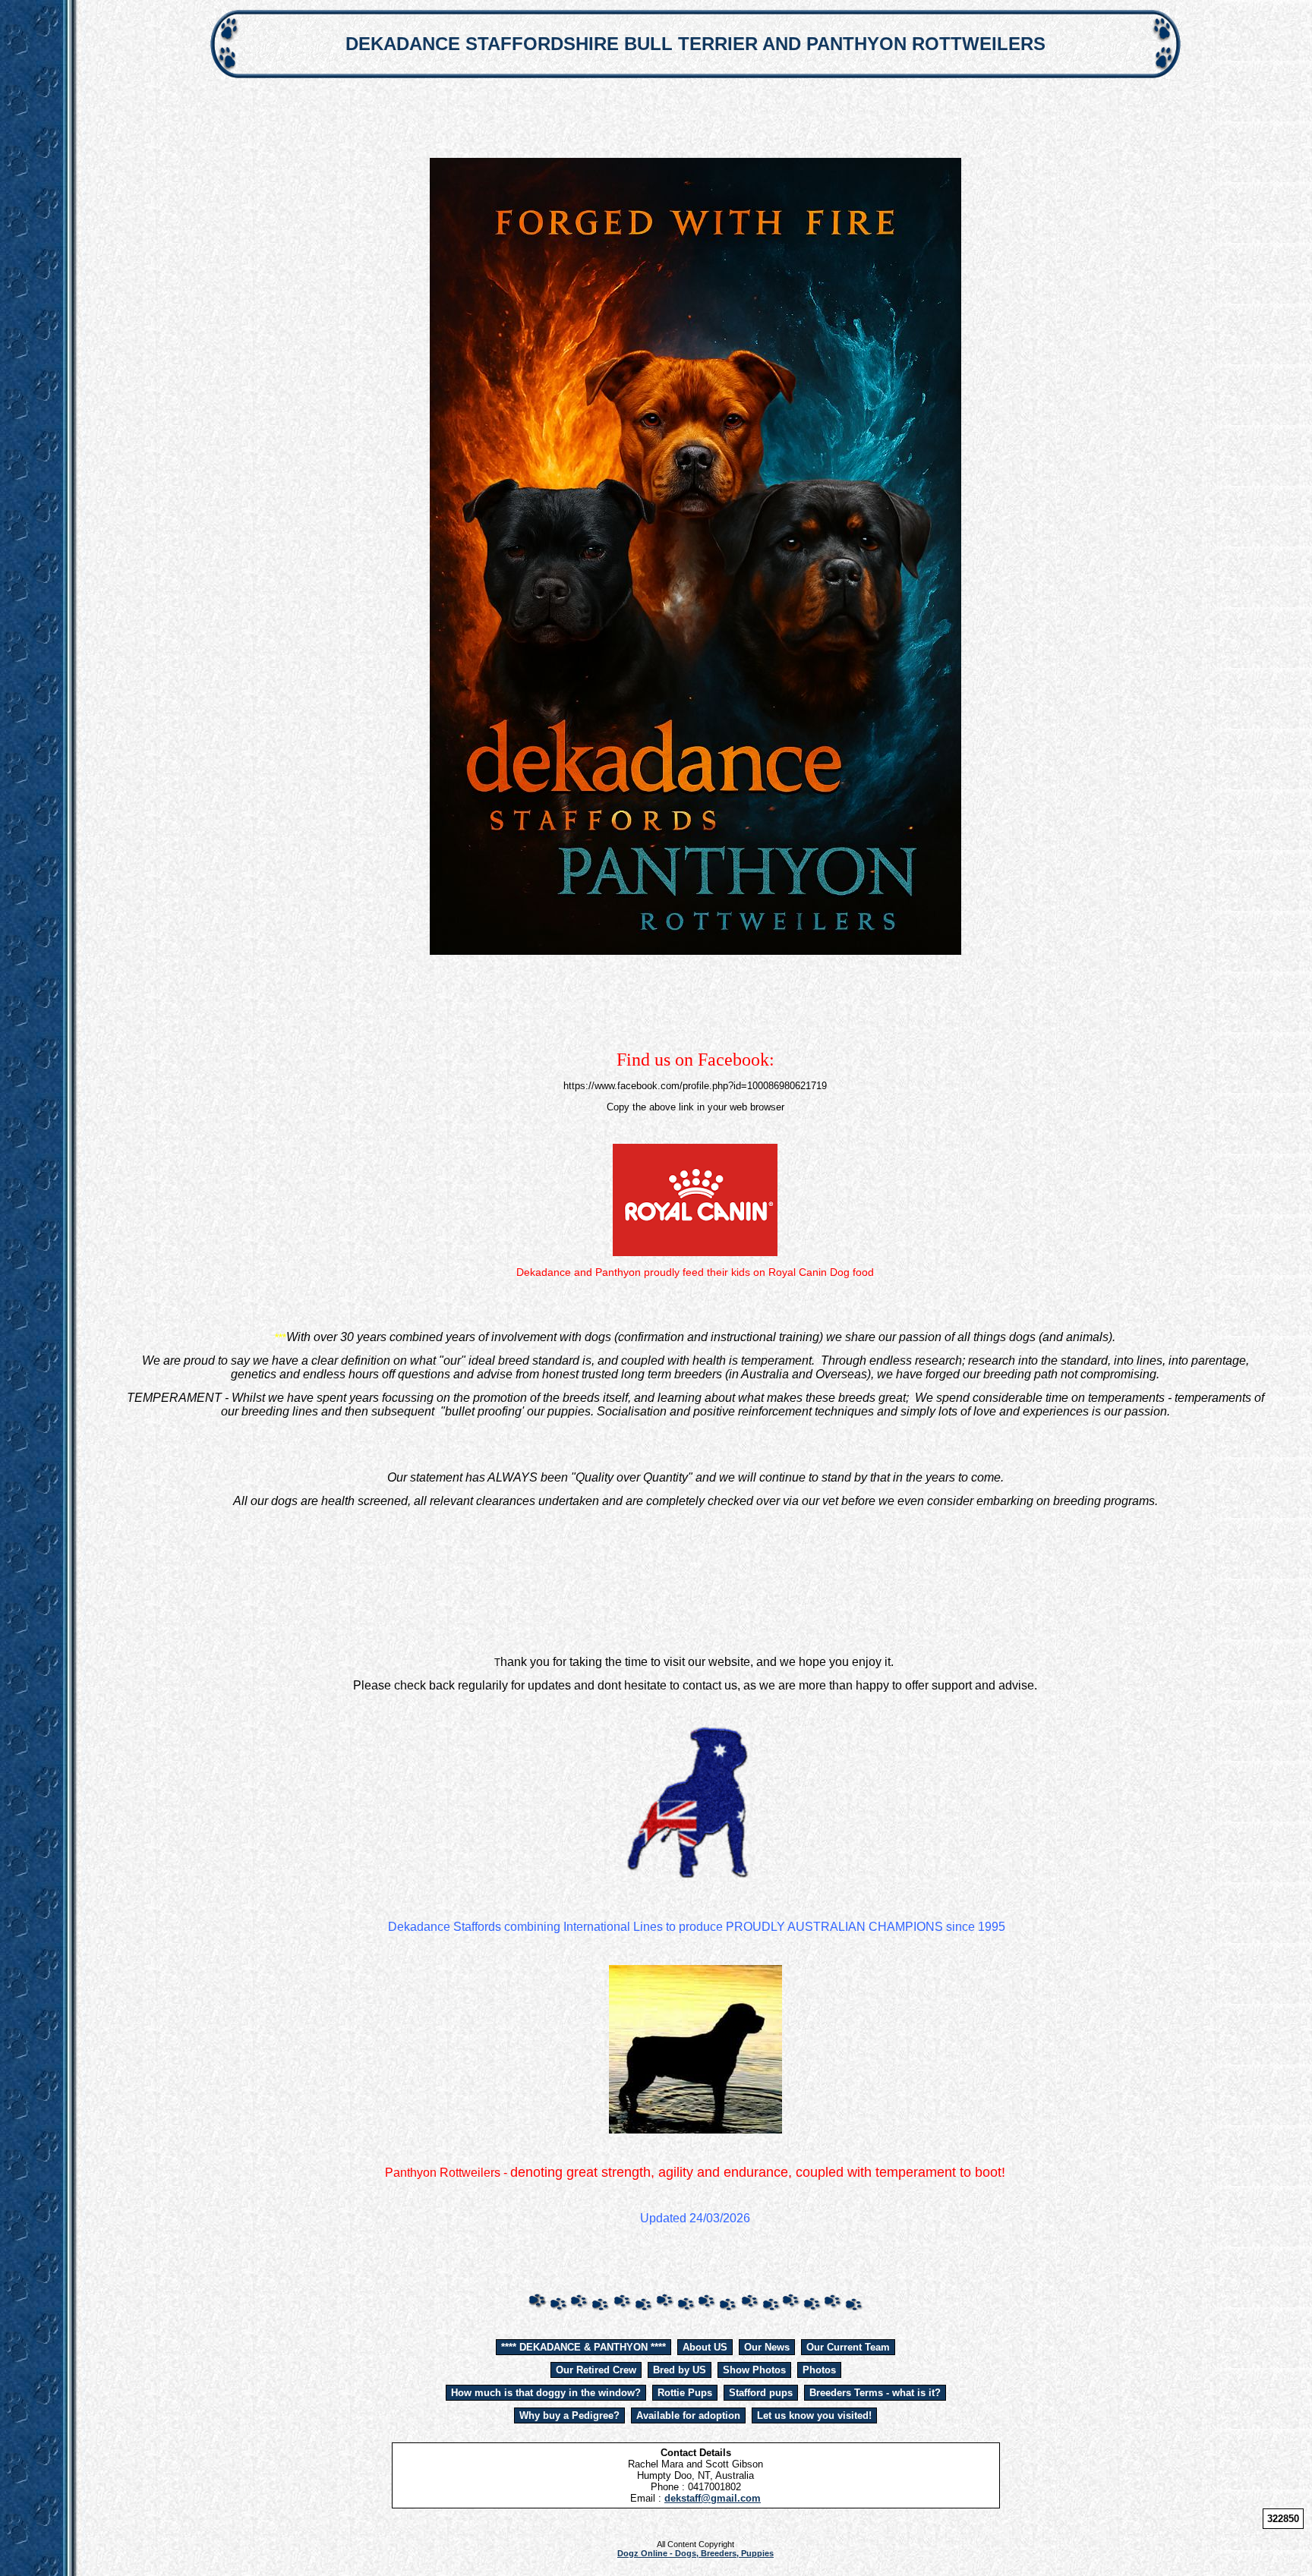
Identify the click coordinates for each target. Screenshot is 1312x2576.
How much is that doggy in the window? (546, 2393)
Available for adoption (688, 2415)
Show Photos (754, 2370)
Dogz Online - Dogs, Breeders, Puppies (695, 2553)
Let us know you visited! (814, 2415)
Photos (819, 2370)
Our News (767, 2347)
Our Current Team (848, 2347)
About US (705, 2347)
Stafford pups (761, 2393)
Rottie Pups (685, 2393)
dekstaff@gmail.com (713, 2498)
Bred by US (680, 2370)
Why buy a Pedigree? (569, 2415)
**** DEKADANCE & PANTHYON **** (583, 2347)
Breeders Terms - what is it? (875, 2393)
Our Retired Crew (596, 2370)
